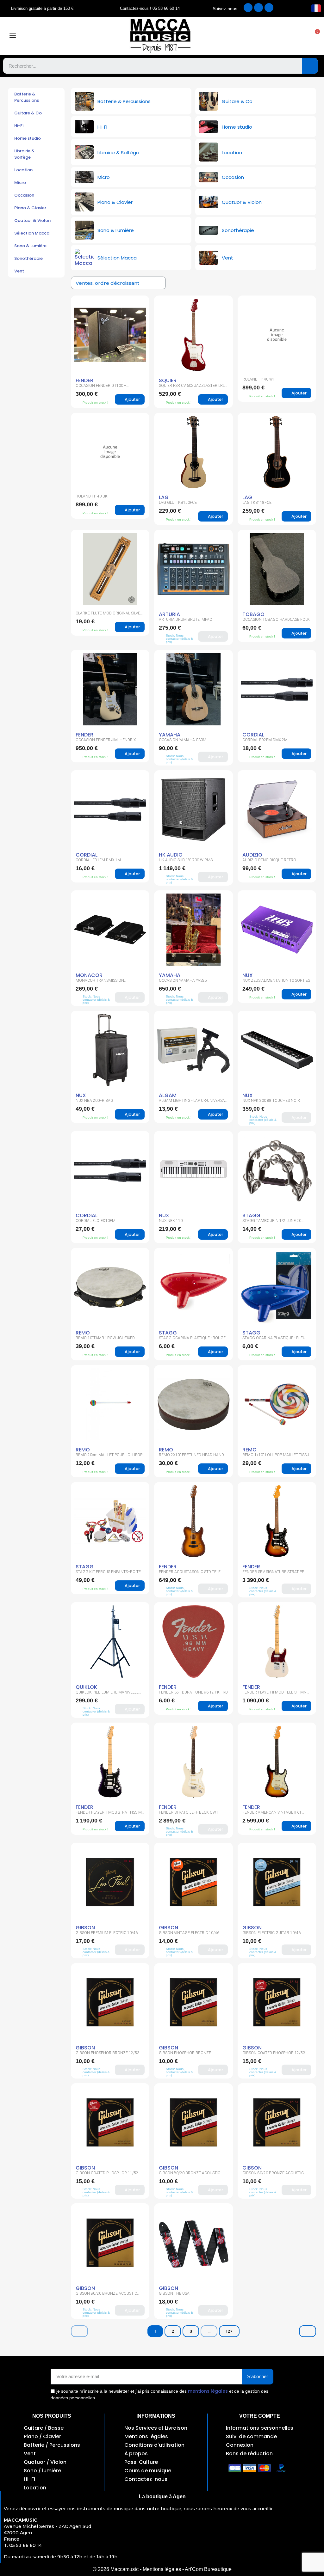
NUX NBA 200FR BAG (94, 1101)
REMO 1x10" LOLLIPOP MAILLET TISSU (276, 1455)
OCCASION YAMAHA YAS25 (183, 980)
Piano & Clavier (30, 208)
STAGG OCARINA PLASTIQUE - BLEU (274, 1338)
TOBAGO (253, 614)
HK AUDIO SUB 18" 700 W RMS (186, 860)
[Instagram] (259, 8)
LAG (164, 497)
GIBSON (85, 1928)
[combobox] (148, 66)
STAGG (251, 1215)
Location (23, 170)
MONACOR (89, 975)
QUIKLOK (86, 1687)
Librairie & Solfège (25, 154)
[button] (314, 36)
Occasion (24, 195)
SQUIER (168, 380)
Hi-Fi (19, 126)
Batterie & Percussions (27, 97)
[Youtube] (269, 8)
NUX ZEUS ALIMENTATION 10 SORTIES (276, 980)
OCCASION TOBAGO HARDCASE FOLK (276, 620)
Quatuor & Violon (32, 220)
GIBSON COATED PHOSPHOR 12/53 (274, 2053)
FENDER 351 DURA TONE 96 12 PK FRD (193, 1692)
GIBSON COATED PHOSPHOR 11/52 (107, 2173)
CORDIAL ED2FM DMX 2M (265, 740)
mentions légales (208, 2391)
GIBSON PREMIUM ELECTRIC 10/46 (107, 1933)
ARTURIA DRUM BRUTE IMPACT (187, 620)
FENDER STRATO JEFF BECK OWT (189, 1812)
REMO (83, 1333)
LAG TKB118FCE (257, 503)
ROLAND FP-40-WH (259, 379)
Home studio (28, 138)
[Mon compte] (258, 36)
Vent (19, 271)
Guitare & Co (28, 113)
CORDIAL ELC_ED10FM (96, 1221)
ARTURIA (169, 614)
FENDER (84, 380)
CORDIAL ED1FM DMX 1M (98, 860)
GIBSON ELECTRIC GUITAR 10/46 (271, 1933)
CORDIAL (253, 735)
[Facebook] (248, 8)
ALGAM (168, 1095)
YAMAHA (170, 735)
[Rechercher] (310, 66)
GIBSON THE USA (174, 2293)
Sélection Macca (32, 233)
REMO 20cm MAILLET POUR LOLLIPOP (109, 1455)
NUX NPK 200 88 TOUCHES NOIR (271, 1101)
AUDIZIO (252, 855)
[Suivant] (308, 2331)
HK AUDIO (171, 855)
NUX (248, 975)
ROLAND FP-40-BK (92, 496)
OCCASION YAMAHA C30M (183, 740)
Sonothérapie (28, 258)
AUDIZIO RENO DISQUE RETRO (269, 860)
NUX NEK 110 (171, 1221)
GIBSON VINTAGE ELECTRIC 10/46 (189, 1933)
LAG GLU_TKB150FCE (178, 503)
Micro (20, 183)
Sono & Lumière (30, 246)
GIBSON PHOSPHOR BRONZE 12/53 (107, 2053)
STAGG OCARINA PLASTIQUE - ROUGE (192, 1338)
